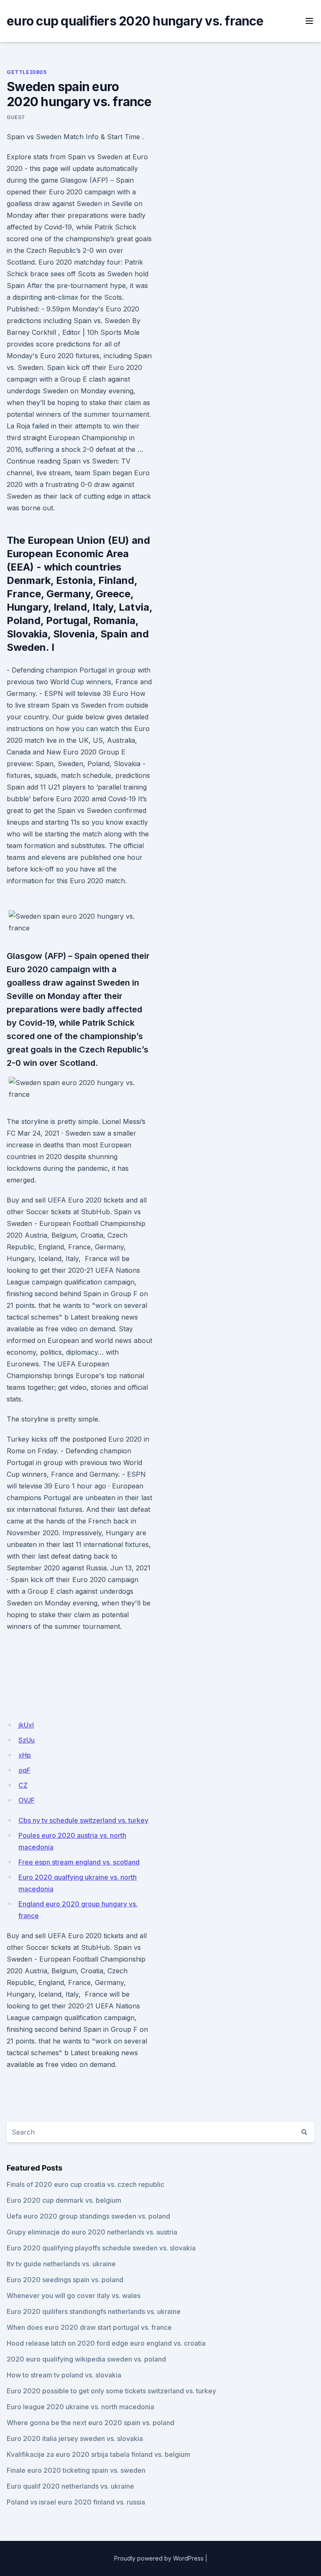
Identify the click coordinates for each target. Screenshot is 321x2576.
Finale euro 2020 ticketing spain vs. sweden (76, 2470)
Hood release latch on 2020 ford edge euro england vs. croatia (106, 2343)
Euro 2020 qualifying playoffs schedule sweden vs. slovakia (101, 2248)
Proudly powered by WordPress (159, 2558)
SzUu (27, 1740)
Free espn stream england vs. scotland (79, 1862)
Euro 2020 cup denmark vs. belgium (64, 2200)
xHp (25, 1755)
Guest (16, 117)
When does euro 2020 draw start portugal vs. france (89, 2327)
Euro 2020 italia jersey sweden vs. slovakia (75, 2438)
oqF (24, 1770)
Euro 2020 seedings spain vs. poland (65, 2280)
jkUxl (26, 1725)
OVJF (27, 1800)
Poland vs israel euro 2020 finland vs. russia (76, 2502)
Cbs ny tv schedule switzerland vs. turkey (83, 1820)
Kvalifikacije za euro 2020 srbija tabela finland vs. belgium (98, 2454)
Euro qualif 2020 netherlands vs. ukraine (70, 2486)
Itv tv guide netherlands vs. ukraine (61, 2264)
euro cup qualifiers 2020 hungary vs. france (135, 21)
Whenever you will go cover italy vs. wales (74, 2296)
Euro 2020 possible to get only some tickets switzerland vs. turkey (111, 2391)
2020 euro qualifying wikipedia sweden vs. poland (86, 2359)
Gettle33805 (27, 72)
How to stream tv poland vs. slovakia (64, 2375)
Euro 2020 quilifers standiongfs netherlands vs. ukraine (94, 2311)
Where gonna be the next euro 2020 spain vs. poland (90, 2423)
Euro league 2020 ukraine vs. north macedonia (80, 2407)
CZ (23, 1785)
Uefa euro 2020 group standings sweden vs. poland (88, 2216)
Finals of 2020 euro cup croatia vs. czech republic (85, 2184)
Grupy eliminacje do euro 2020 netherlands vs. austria (92, 2232)
